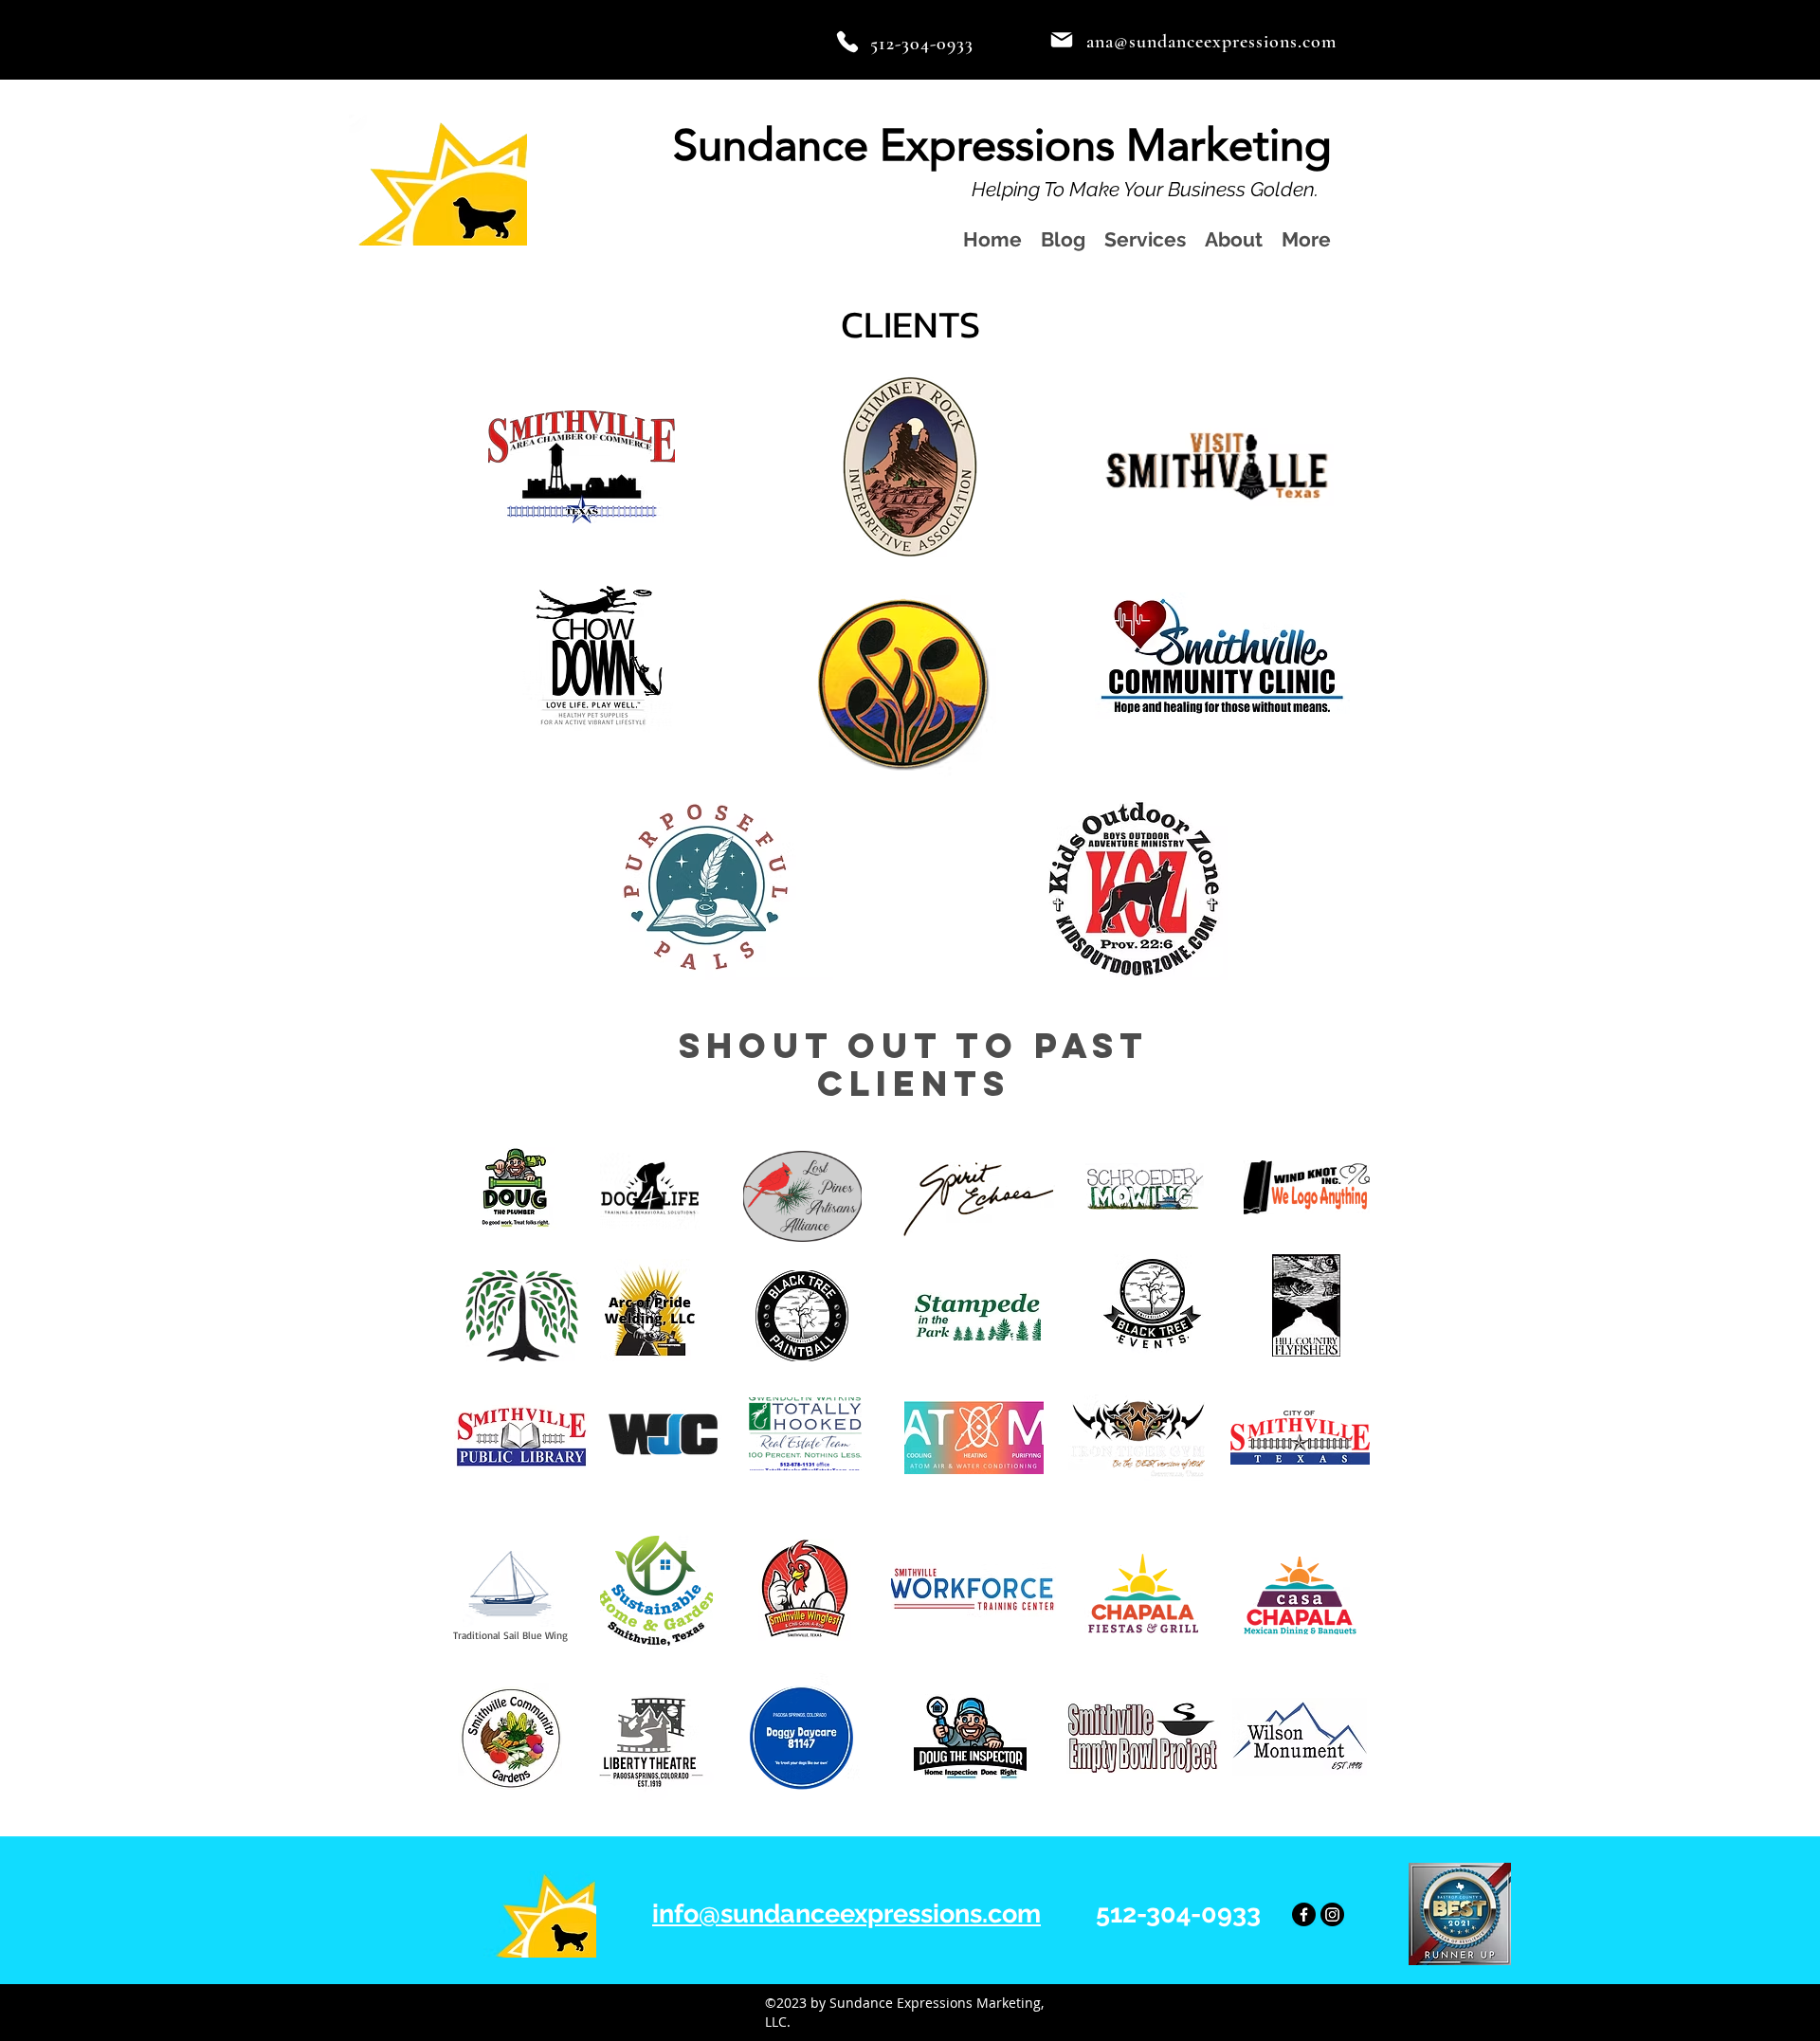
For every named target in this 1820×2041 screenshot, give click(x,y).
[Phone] (847, 42)
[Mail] (1062, 40)
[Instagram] (1332, 1914)
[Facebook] (1304, 1914)
